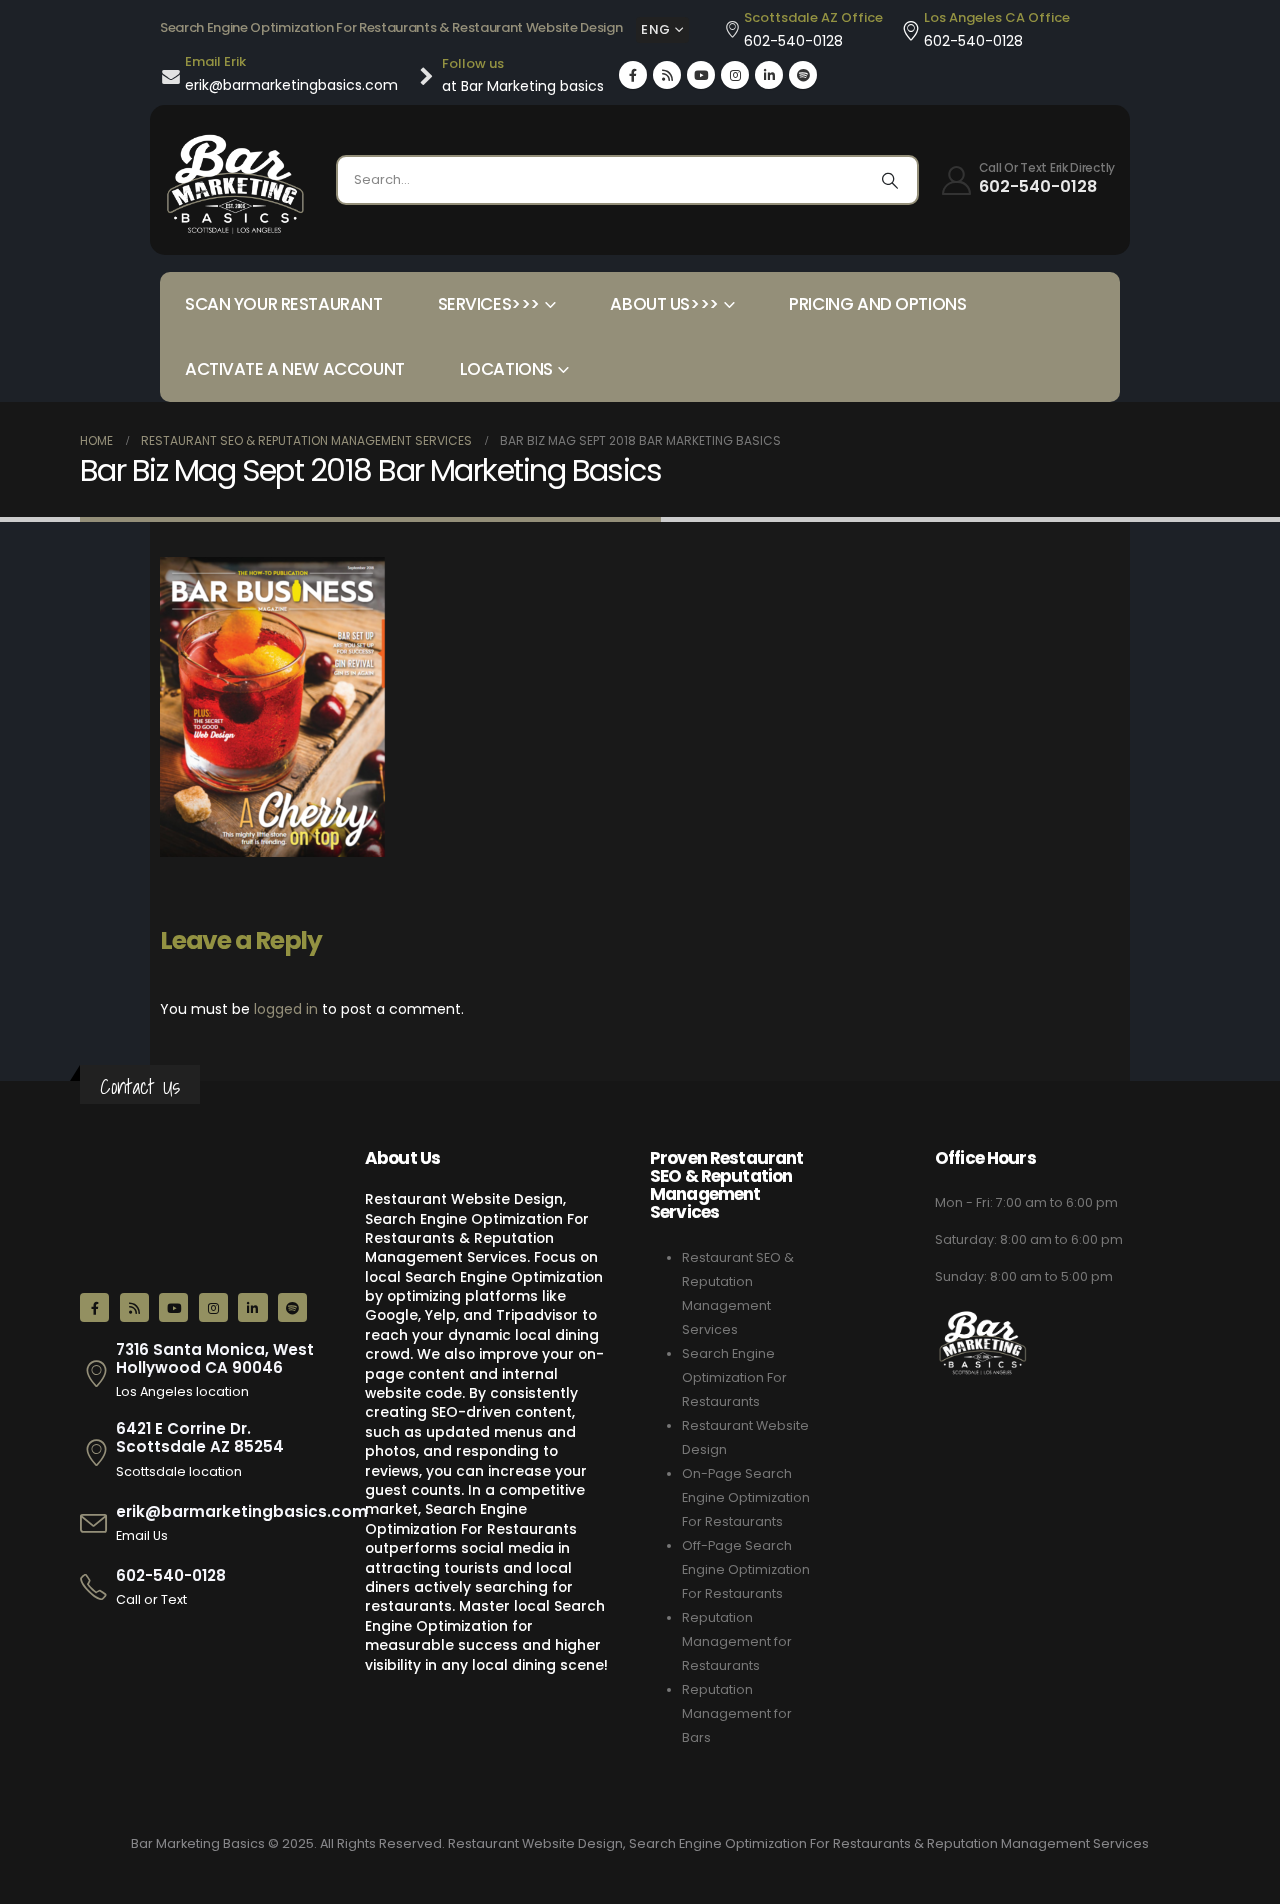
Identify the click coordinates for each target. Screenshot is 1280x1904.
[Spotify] (803, 75)
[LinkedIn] (769, 75)
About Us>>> (664, 304)
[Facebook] (633, 75)
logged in (286, 1009)
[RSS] (667, 75)
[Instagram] (735, 75)
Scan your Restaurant (284, 304)
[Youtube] (701, 75)
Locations (506, 369)
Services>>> (489, 304)
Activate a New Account (295, 369)
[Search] (890, 180)
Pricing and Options (877, 304)
